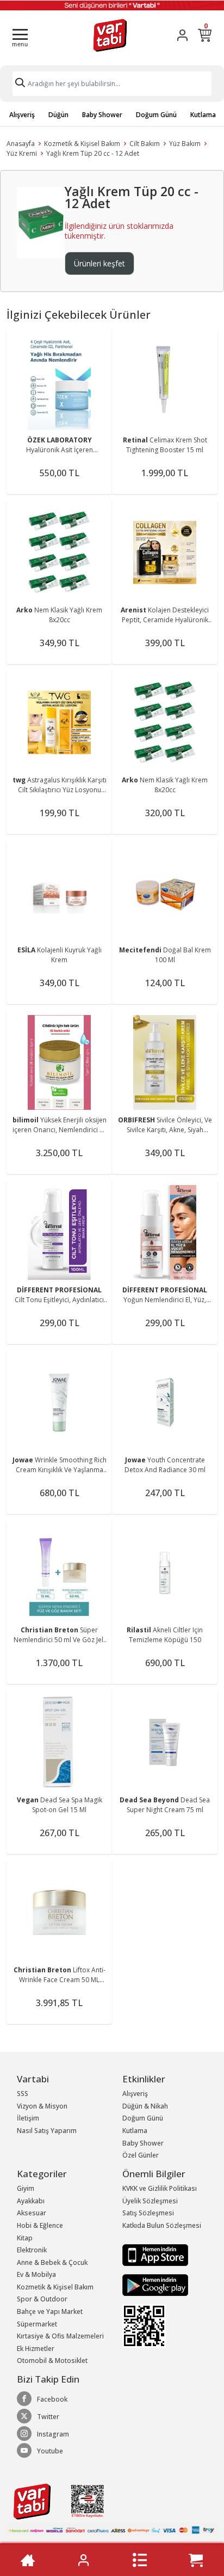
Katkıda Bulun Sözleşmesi (162, 2225)
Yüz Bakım (185, 144)
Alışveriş (22, 115)
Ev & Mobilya (36, 2274)
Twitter (48, 2417)
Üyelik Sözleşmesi (150, 2201)
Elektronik (32, 2250)
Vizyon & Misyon (42, 2106)
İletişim (28, 2118)
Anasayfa (21, 144)
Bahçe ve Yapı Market (50, 2311)
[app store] (155, 2254)
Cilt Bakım (145, 144)
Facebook (52, 2399)
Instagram (53, 2434)
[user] (182, 35)
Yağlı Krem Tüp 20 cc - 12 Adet (93, 153)
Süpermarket (37, 2324)
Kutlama (203, 115)
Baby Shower (102, 115)
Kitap (25, 2238)
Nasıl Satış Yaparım (47, 2131)
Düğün (58, 115)
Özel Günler (141, 2155)
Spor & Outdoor (42, 2299)
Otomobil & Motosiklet (52, 2361)
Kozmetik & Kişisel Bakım (82, 144)
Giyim (26, 2188)
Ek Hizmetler (36, 2349)
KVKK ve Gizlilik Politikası (160, 2188)
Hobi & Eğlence (40, 2225)
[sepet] (196, 2560)
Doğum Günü (156, 115)
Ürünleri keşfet (99, 263)
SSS (23, 2094)
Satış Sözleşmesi (148, 2213)
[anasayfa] (28, 2560)
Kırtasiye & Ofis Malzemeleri (60, 2336)
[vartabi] (110, 35)
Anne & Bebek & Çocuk (52, 2262)
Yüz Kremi (22, 153)
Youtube (50, 2451)
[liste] (140, 2560)
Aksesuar (32, 2213)
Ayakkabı (31, 2201)
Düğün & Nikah (145, 2106)
